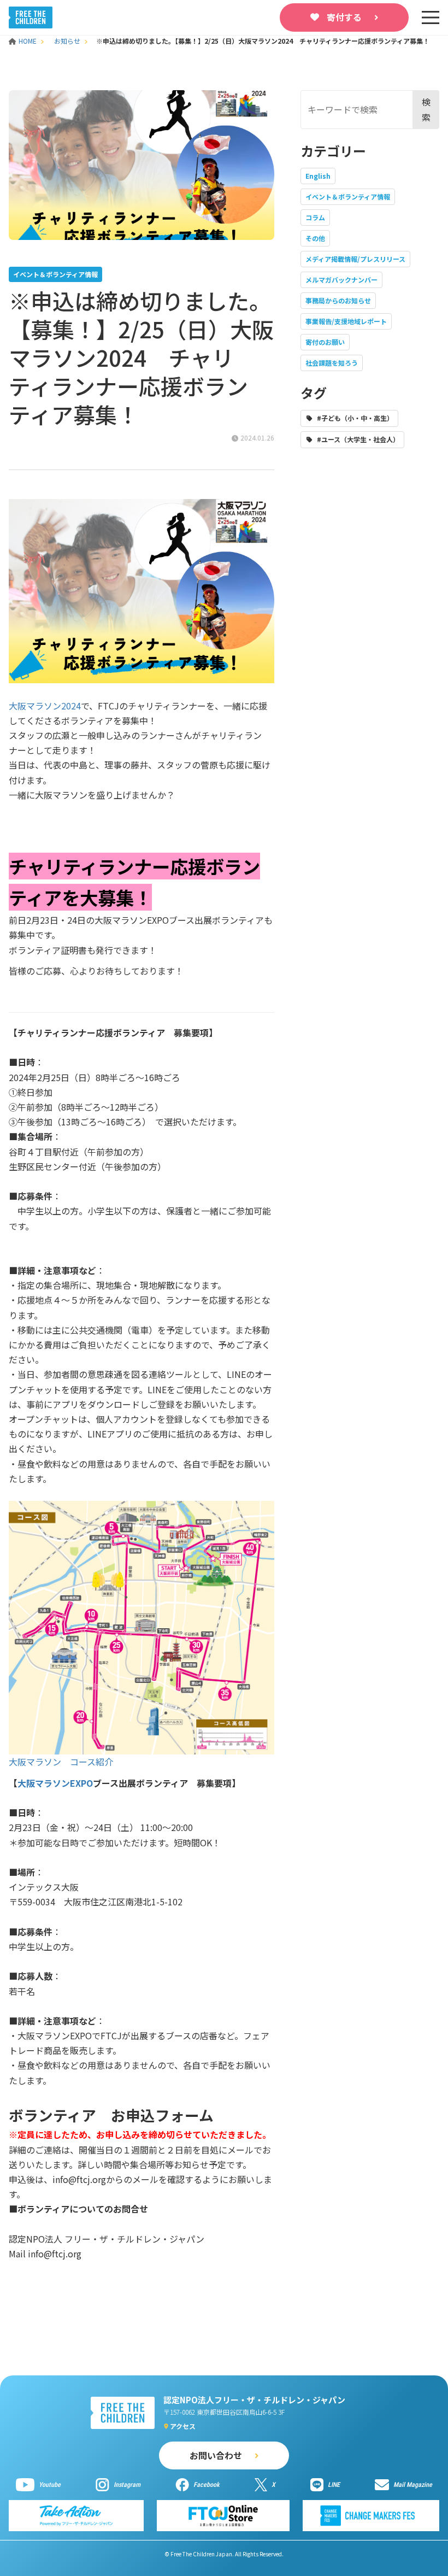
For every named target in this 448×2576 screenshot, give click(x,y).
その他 (315, 238)
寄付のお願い (325, 342)
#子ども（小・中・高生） (355, 418)
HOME (28, 41)
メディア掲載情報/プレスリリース (355, 259)
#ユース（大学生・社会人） (358, 439)
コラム (315, 217)
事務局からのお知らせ (338, 300)
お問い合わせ (216, 2455)
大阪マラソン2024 (45, 706)
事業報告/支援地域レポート (346, 321)
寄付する (344, 17)
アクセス (183, 2426)
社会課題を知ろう (332, 363)
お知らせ (67, 41)
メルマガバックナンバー (341, 280)
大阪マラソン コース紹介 (61, 1762)
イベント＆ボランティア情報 (348, 196)
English (318, 176)
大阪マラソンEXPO (55, 1783)
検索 (426, 109)
